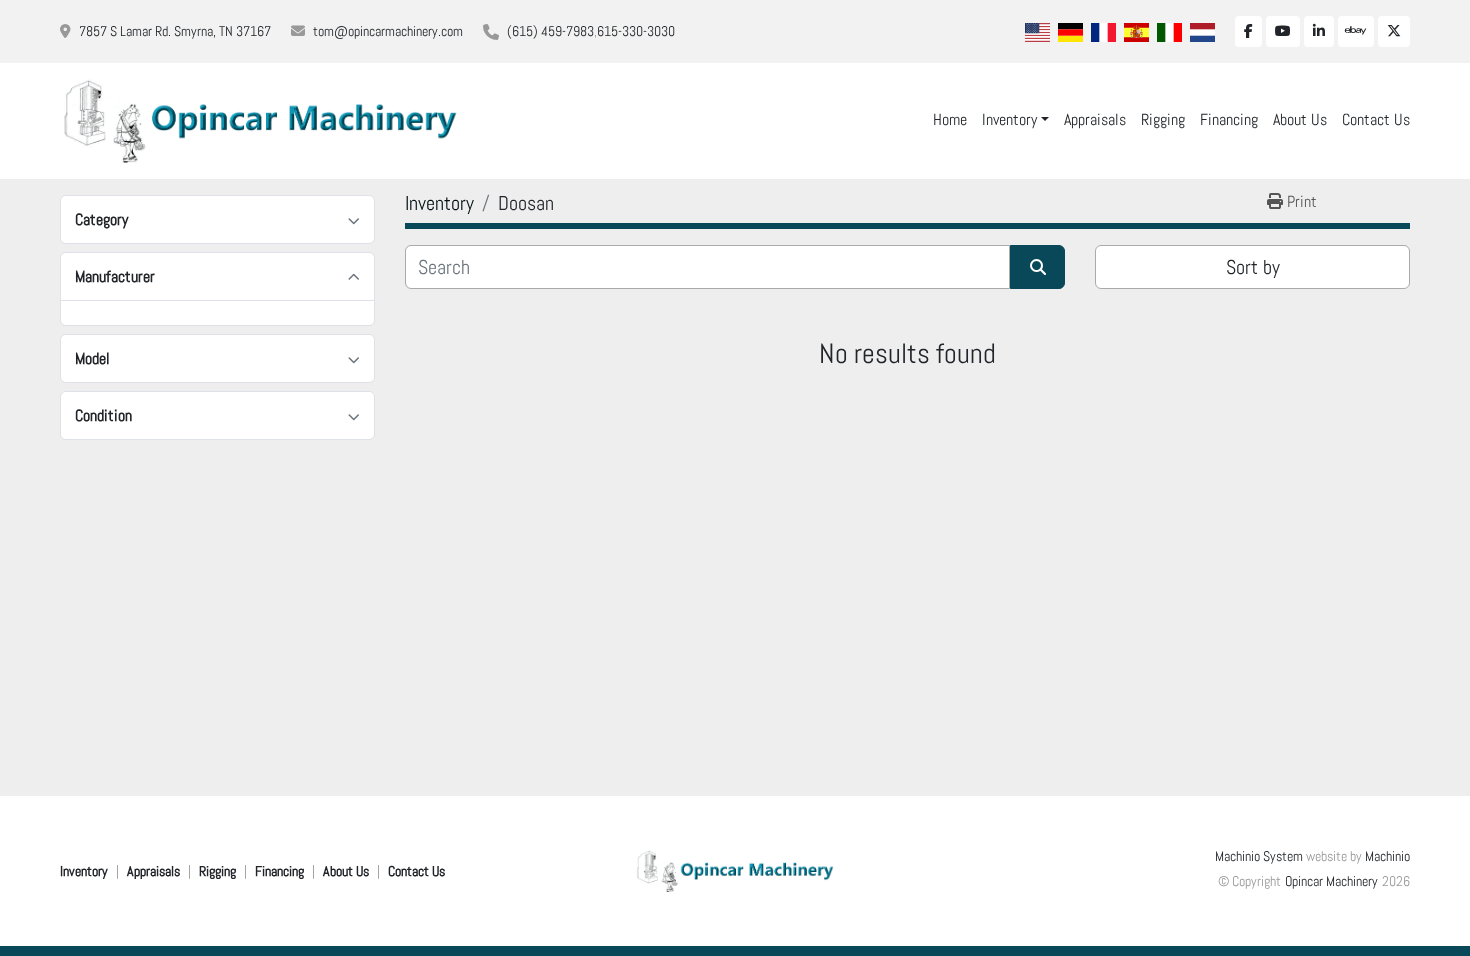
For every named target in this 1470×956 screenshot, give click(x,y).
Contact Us (1376, 119)
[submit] (1037, 267)
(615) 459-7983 (550, 31)
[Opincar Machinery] (735, 870)
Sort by (1253, 267)
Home (950, 119)
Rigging (1163, 119)
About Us (1300, 119)
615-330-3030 (636, 31)
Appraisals (1095, 119)
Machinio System (1259, 856)
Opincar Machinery (1331, 881)
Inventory (1009, 119)
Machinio (1387, 856)
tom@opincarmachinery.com (388, 31)
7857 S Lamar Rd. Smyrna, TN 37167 (175, 31)
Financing (1229, 119)
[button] (1015, 120)
